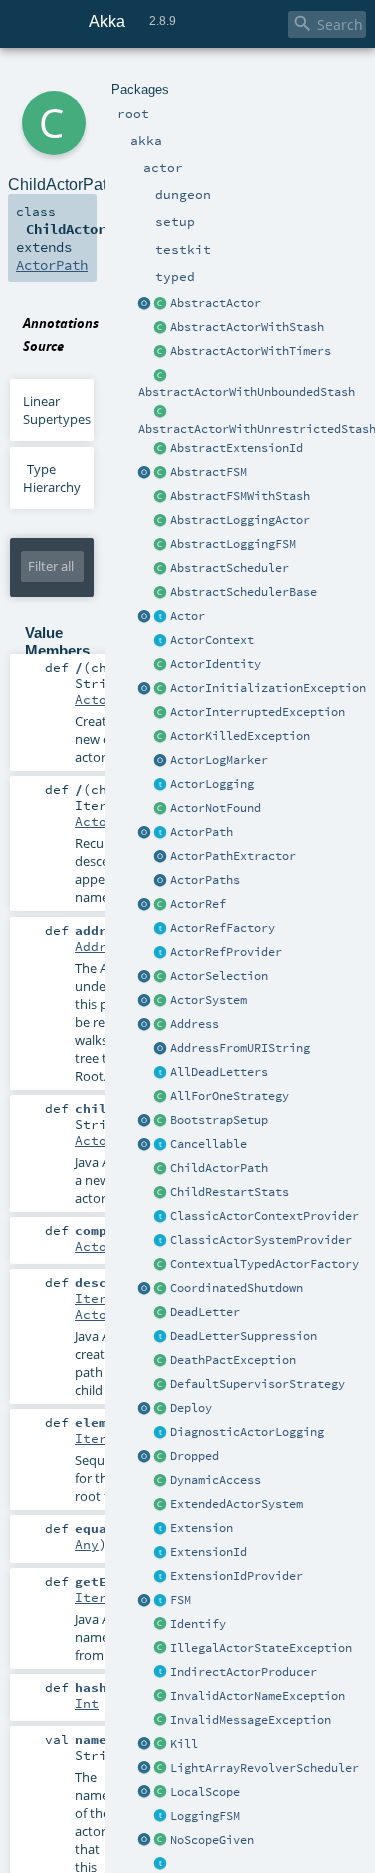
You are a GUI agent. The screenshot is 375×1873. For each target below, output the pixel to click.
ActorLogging (212, 784)
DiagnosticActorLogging (247, 1432)
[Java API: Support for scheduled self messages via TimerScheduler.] (161, 352)
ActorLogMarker (219, 760)
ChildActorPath (219, 1168)
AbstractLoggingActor (240, 520)
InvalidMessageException (250, 1720)
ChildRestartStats (229, 1192)
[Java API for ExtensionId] (161, 449)
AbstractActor (215, 303)
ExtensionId (208, 1552)
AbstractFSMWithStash (240, 496)
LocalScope (205, 1792)
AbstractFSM (208, 472)
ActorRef (198, 904)
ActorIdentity (215, 664)
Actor (187, 616)
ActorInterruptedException (257, 712)
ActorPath (201, 832)
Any (87, 1544)
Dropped (194, 1456)
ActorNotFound (215, 808)
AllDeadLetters (219, 1072)
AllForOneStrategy (229, 1096)
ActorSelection (219, 976)
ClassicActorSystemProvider (261, 1240)
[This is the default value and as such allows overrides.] (161, 1841)
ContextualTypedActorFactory (264, 1264)
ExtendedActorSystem (236, 1504)
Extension (201, 1528)
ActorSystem (208, 1000)
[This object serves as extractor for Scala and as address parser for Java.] (161, 1049)
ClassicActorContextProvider (264, 1216)
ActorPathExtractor (233, 856)
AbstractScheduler (229, 568)
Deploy (191, 1408)
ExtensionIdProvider (236, 1576)
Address (194, 1024)
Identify (198, 1624)
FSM (180, 1600)
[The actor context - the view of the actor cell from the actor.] (161, 641)
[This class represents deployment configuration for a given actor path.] (161, 1409)
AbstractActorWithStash (247, 327)
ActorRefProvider (226, 952)
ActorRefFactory (222, 928)
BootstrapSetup (219, 1120)
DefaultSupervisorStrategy (257, 1384)
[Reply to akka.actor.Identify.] (161, 665)
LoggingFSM (205, 1816)
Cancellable (208, 1144)
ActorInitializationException (268, 688)
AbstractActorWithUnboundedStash (246, 392)
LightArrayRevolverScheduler (264, 1768)
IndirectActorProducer (243, 1672)
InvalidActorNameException (257, 1696)
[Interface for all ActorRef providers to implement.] (161, 953)
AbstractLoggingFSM (233, 544)
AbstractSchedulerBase (243, 592)
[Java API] (161, 881)
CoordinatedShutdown (236, 1288)
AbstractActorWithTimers (250, 351)
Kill (184, 1744)
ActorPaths (205, 880)
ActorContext (212, 640)
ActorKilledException (240, 736)
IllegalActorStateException (261, 1648)
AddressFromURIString (240, 1048)
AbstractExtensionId (236, 448)
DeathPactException (233, 1360)
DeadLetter (205, 1312)
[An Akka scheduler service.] (161, 569)
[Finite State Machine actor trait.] (161, 1601)
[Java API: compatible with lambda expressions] (145, 304)
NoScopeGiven (212, 1840)
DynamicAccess (215, 1480)
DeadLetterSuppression (243, 1336)
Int (87, 1703)
